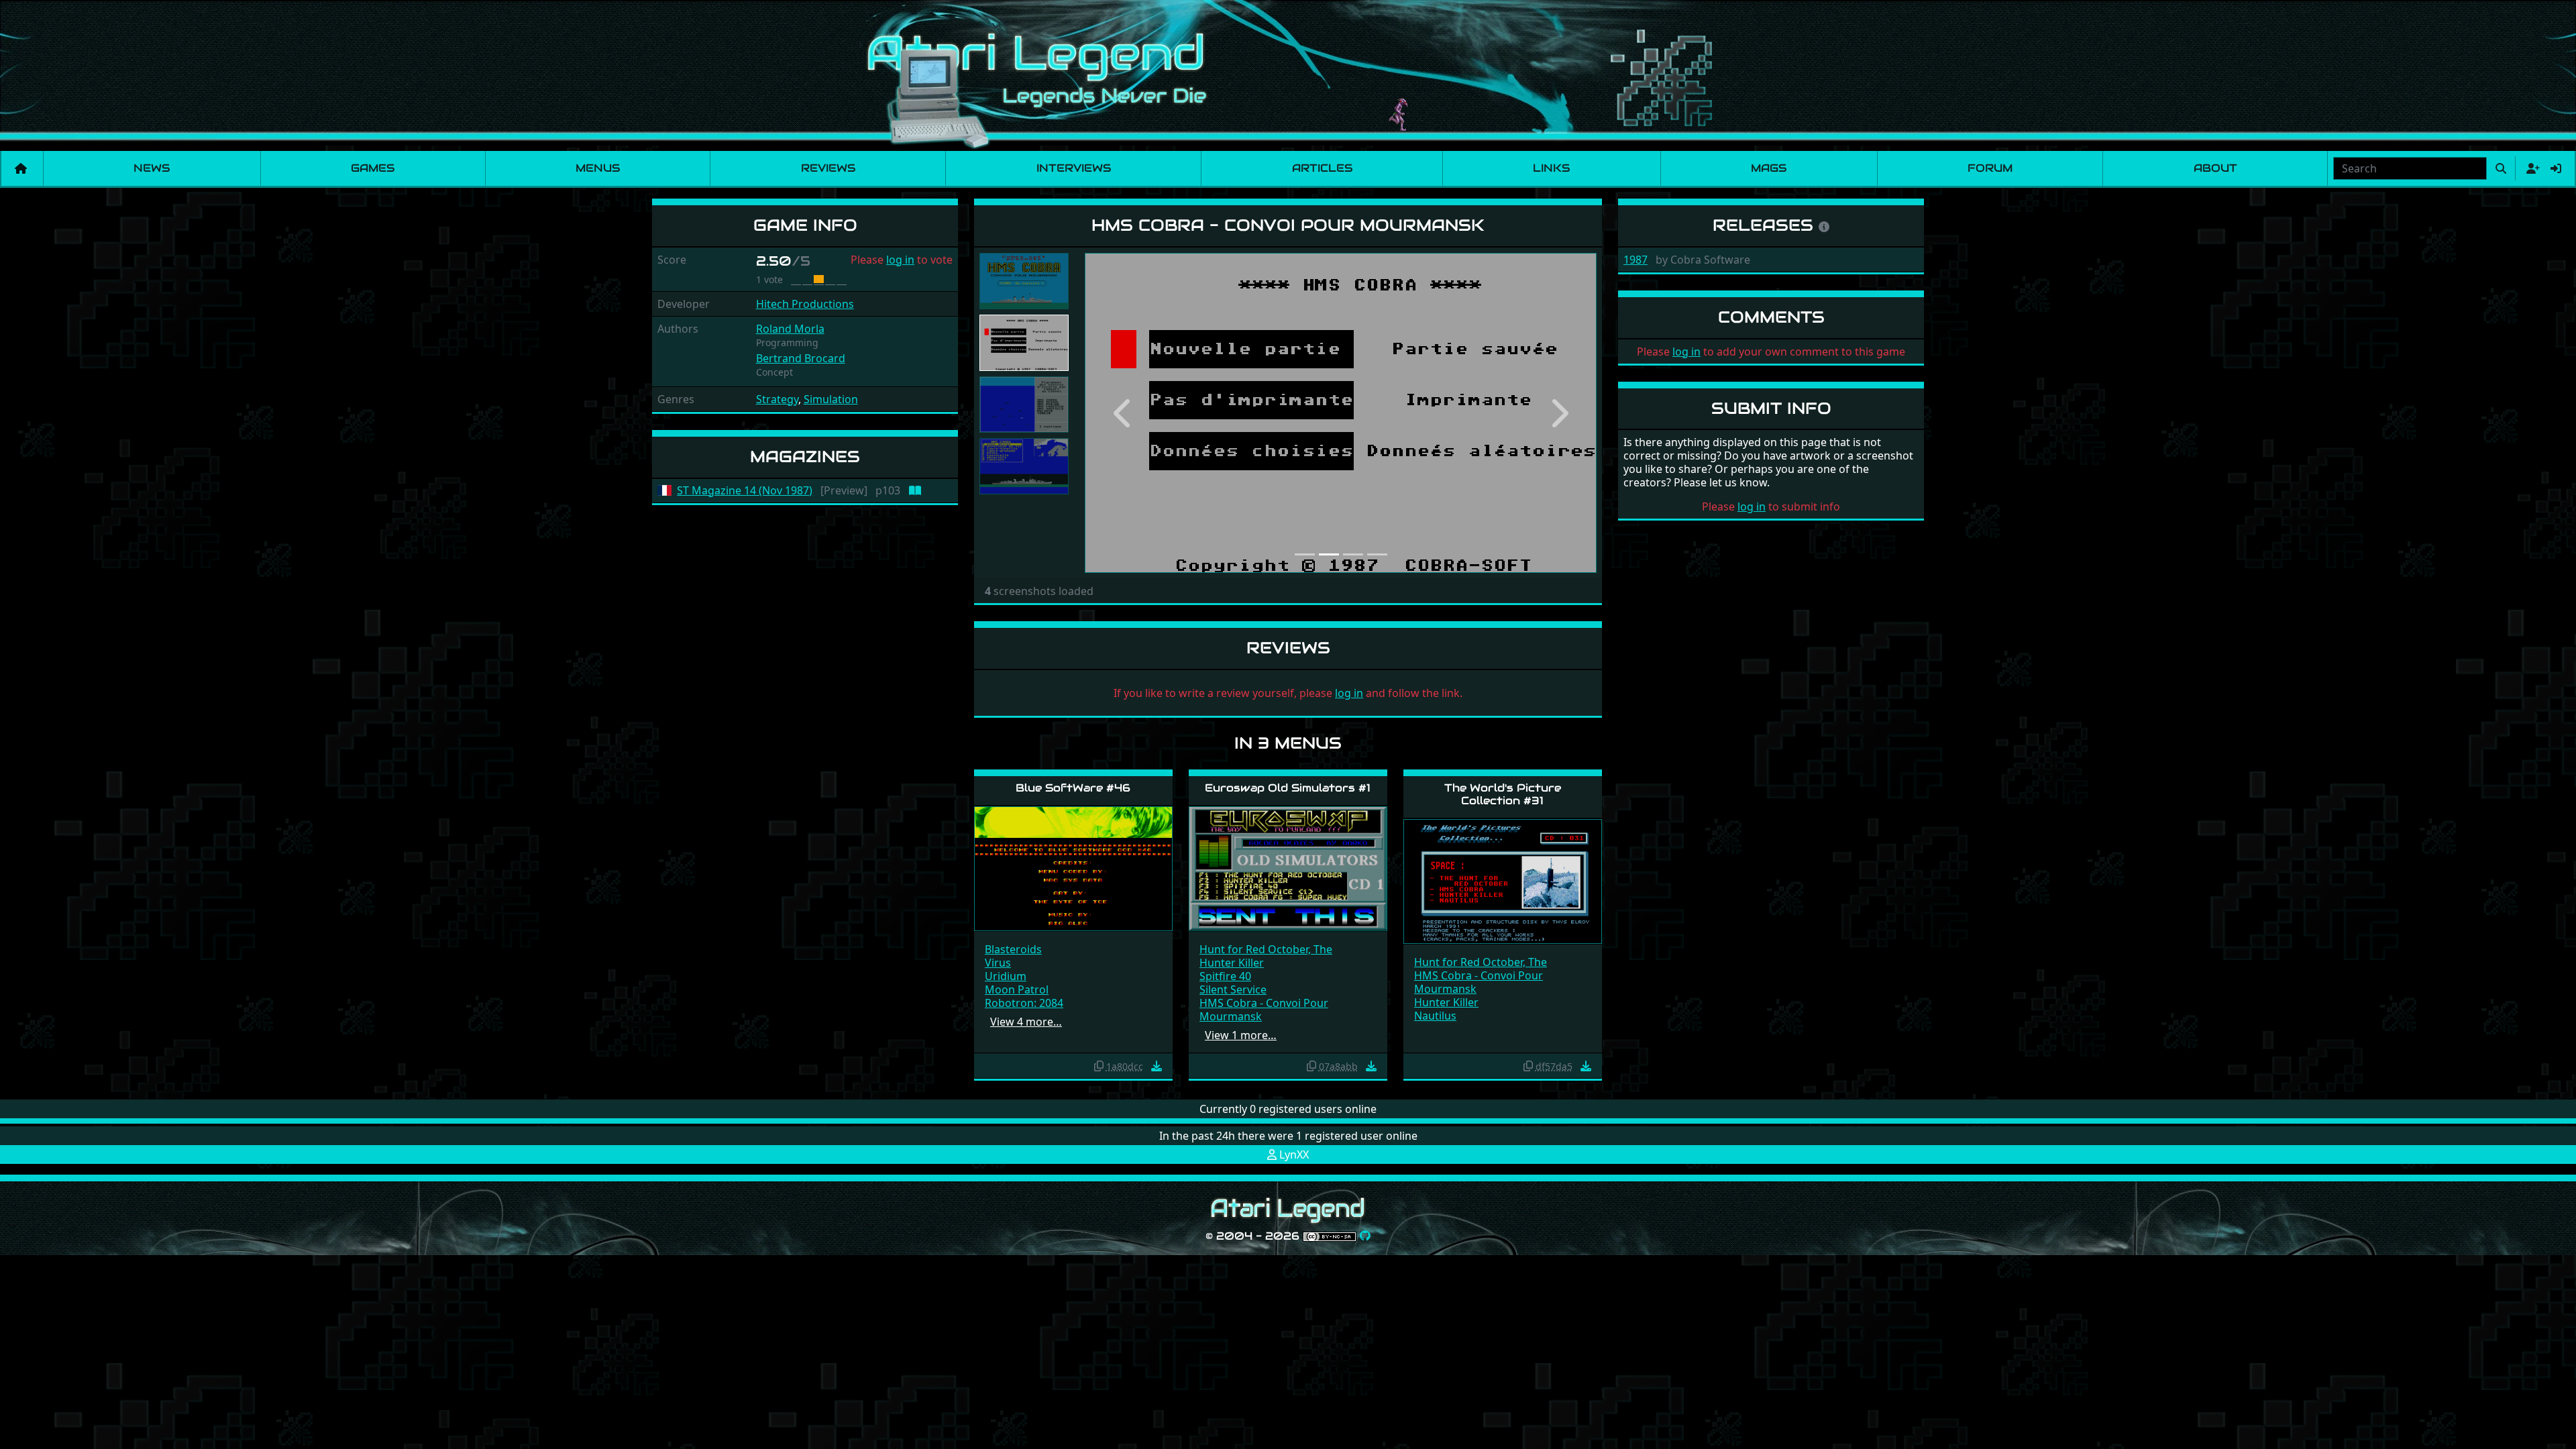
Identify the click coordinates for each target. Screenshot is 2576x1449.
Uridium (1006, 976)
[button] (1123, 413)
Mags (1769, 168)
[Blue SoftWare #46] (1073, 868)
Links (1551, 168)
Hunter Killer (1232, 963)
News (152, 168)
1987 (1635, 260)
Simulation (831, 399)
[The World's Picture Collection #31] (1503, 880)
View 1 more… (1241, 1035)
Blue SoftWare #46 (1073, 788)
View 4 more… (1026, 1022)
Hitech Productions (805, 304)
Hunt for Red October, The (1266, 949)
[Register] (2530, 168)
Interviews (1074, 168)
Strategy (777, 399)
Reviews (828, 168)
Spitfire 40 (1225, 976)
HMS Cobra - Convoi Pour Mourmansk (1264, 1010)
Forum (1990, 168)
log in (900, 260)
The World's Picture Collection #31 (1503, 794)
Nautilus (1435, 1016)
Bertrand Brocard (801, 358)
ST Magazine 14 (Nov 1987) (745, 491)
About (2215, 168)
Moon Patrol (1017, 989)
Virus (998, 963)
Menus (598, 168)
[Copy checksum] (1099, 1066)
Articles (1322, 168)
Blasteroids (1013, 949)
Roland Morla (790, 329)
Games (373, 168)
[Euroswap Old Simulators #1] (1288, 868)
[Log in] (2556, 168)
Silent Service (1233, 989)
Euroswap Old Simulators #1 (1288, 788)
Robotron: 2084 (1024, 1003)
